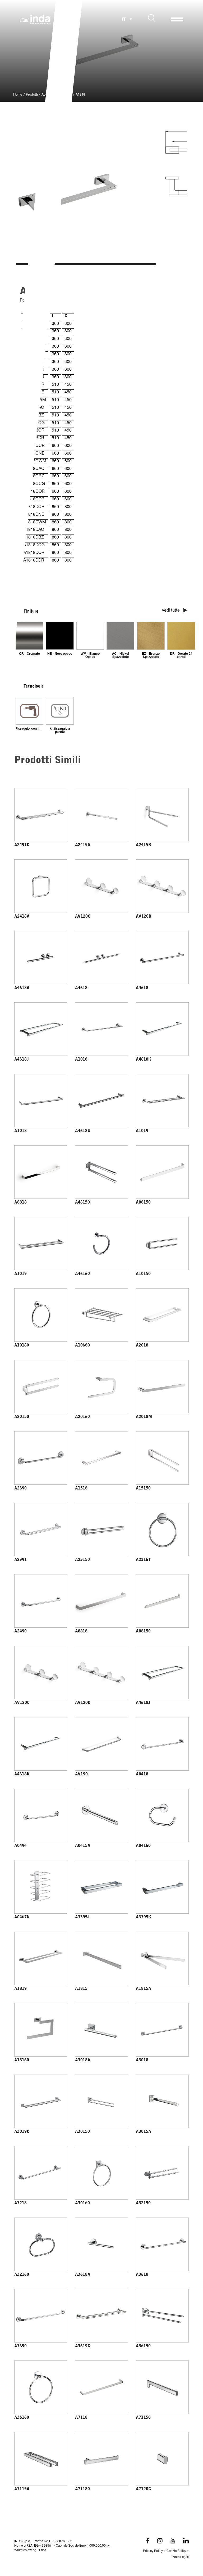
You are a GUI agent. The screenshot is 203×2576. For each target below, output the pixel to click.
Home (18, 95)
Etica (43, 2550)
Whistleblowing (25, 2550)
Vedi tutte (171, 611)
